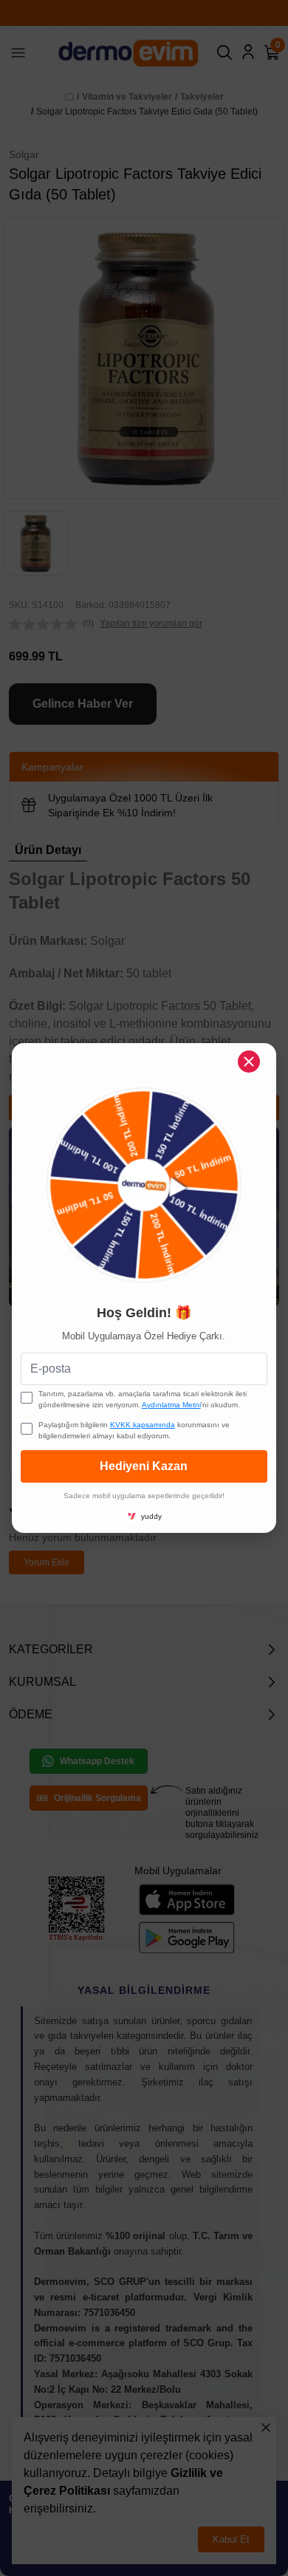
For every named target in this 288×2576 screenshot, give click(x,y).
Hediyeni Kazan (144, 1466)
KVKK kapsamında (143, 1425)
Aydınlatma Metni (171, 1405)
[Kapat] (249, 1062)
